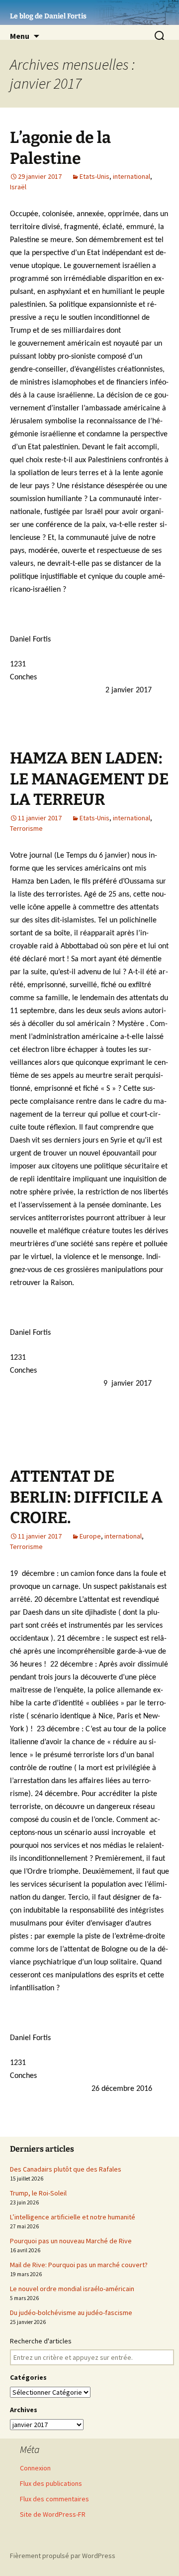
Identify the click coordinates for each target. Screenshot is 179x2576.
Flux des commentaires (54, 2499)
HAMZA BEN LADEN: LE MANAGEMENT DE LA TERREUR (89, 779)
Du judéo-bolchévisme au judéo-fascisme (71, 2313)
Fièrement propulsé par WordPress (63, 2556)
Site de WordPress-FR (53, 2514)
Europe (90, 1536)
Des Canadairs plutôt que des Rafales (66, 2169)
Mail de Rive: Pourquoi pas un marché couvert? (79, 2265)
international (132, 176)
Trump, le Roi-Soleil (38, 2193)
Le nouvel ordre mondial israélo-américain (72, 2289)
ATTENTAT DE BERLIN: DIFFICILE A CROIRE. (86, 1497)
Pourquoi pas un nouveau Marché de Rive (71, 2241)
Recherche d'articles (41, 2341)
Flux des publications (51, 2483)
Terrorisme (26, 828)
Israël (18, 187)
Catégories (28, 2377)
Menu (20, 36)
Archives (24, 2410)
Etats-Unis (94, 176)
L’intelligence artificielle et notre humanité (73, 2217)
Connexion (35, 2468)
